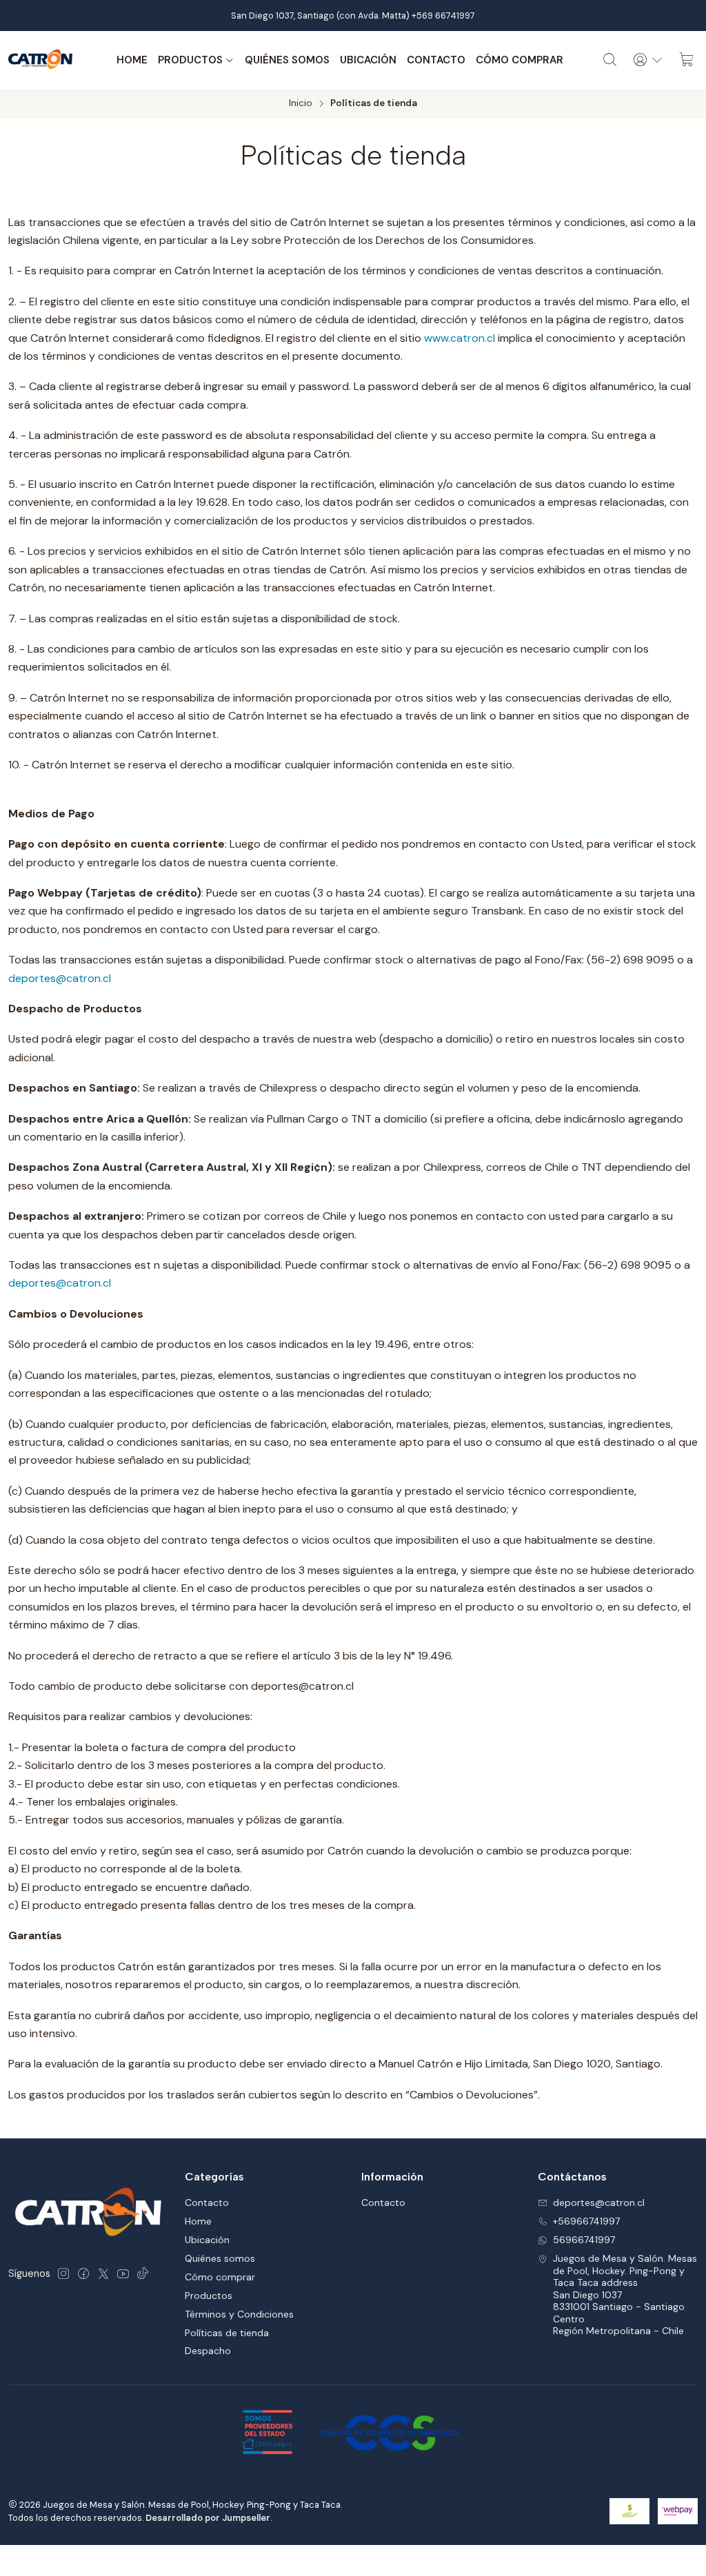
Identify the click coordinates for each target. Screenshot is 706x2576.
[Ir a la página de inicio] (41, 60)
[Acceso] (648, 60)
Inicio (301, 103)
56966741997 (584, 2240)
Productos (190, 60)
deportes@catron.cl (60, 978)
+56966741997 (586, 2221)
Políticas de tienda (227, 2333)
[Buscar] (610, 60)
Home (132, 60)
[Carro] (687, 60)
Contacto (436, 60)
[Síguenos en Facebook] (83, 2273)
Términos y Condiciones (239, 2314)
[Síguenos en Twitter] (103, 2273)
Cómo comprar (520, 60)
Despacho (208, 2351)
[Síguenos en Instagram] (63, 2273)
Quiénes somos (287, 60)
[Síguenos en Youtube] (123, 2273)
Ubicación (368, 60)
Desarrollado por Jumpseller (208, 2518)
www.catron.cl (460, 338)
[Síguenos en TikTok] (143, 2273)
